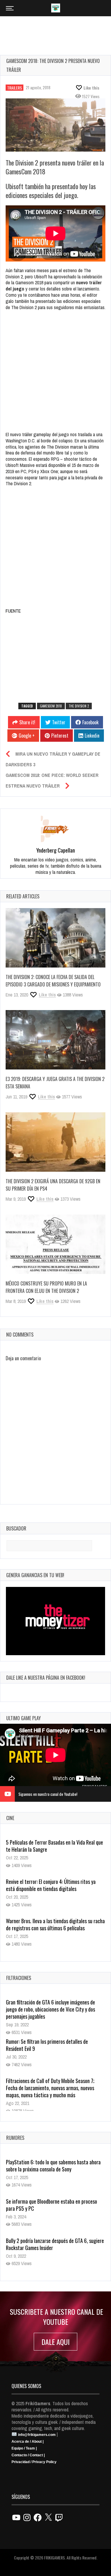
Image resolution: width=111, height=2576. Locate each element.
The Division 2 (79, 706)
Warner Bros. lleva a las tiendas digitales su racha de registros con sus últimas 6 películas (55, 1885)
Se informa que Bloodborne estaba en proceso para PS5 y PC (52, 2205)
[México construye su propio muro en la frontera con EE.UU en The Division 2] (55, 1244)
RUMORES (15, 2138)
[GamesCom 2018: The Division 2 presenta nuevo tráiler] (55, 125)
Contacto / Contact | (28, 2455)
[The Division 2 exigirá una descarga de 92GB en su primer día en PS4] (55, 1142)
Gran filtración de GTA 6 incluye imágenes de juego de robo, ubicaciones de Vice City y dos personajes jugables (50, 2009)
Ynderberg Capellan (56, 850)
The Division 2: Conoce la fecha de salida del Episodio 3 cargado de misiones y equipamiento (53, 981)
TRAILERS (15, 88)
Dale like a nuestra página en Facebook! (46, 1678)
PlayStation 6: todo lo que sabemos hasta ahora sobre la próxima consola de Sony (53, 2166)
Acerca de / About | (28, 2442)
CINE (10, 1818)
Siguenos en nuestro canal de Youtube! (48, 1794)
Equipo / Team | (24, 2448)
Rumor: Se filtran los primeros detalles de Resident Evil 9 (47, 2045)
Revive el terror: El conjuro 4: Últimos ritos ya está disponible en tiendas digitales (51, 1846)
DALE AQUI (55, 2342)
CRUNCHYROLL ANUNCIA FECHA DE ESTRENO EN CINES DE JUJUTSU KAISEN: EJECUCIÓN (53, 1924)
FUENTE (13, 611)
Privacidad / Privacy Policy (34, 2462)
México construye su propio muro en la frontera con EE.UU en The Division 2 (46, 1287)
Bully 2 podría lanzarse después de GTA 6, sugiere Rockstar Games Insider (55, 2244)
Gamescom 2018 (51, 706)
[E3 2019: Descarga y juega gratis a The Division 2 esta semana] (55, 1040)
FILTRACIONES (19, 1978)
